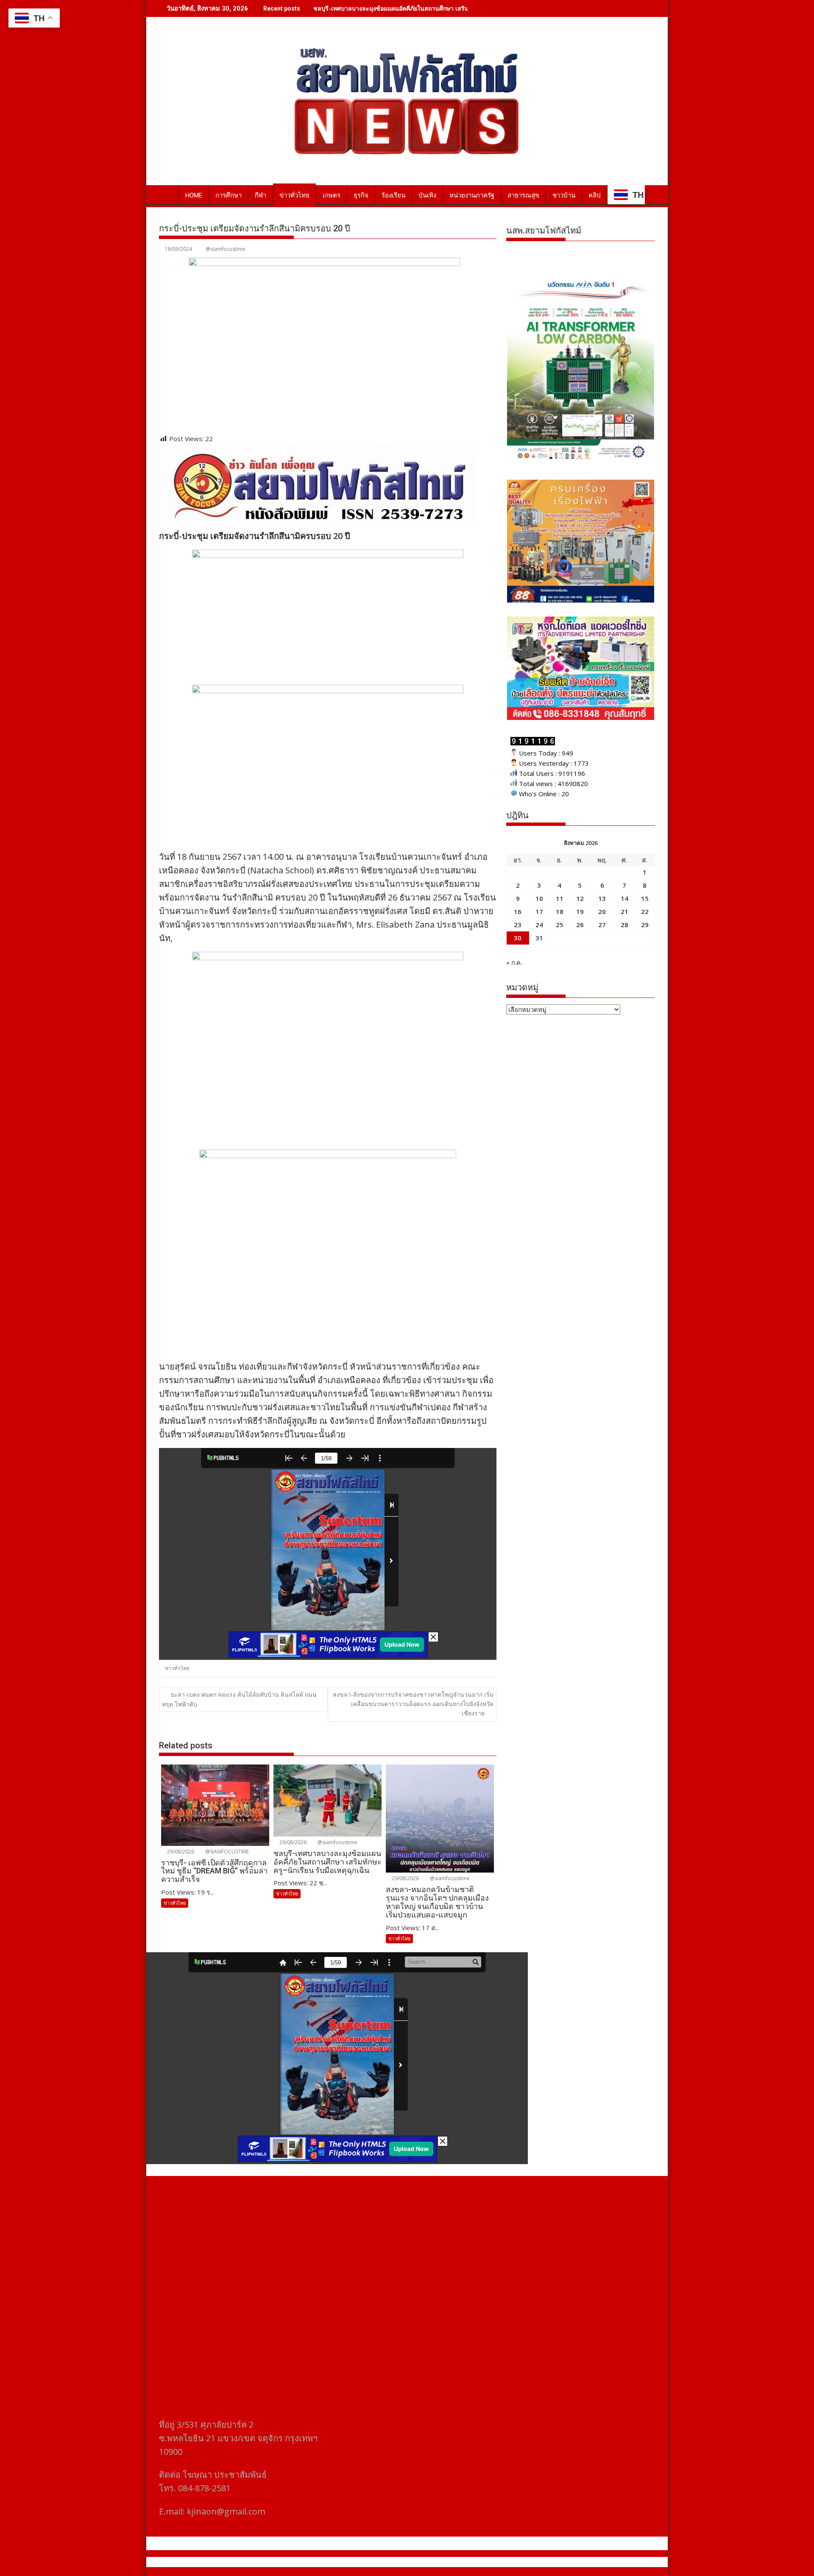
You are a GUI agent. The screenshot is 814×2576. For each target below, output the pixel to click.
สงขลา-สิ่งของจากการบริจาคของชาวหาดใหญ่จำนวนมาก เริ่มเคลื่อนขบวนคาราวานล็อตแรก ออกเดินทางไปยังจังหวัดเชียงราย (413, 1704)
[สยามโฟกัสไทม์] (167, 194)
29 (645, 925)
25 (560, 925)
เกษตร (332, 195)
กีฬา (261, 195)
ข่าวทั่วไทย (294, 195)
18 (560, 911)
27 (602, 925)
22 (645, 911)
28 (624, 925)
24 (539, 925)
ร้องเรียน (393, 195)
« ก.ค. (514, 962)
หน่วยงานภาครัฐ (472, 195)
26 (580, 925)
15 (645, 898)
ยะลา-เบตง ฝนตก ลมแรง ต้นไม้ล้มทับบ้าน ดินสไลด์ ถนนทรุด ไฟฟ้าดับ (239, 1699)
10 (539, 898)
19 (580, 911)
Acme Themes (490, 2562)
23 (518, 925)
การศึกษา (229, 195)
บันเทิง (427, 195)
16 (518, 911)
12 (580, 898)
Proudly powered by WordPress (351, 2562)
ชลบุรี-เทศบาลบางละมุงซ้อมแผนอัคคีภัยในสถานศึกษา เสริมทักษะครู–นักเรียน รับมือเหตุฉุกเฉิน (436, 8)
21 (624, 911)
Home (194, 195)
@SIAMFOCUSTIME (226, 1852)
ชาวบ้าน (564, 195)
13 (602, 898)
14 (624, 898)
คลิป (595, 195)
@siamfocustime (226, 249)
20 (602, 911)
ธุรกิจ (361, 195)
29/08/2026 (180, 1852)
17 (539, 911)
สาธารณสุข (523, 195)
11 (560, 898)
